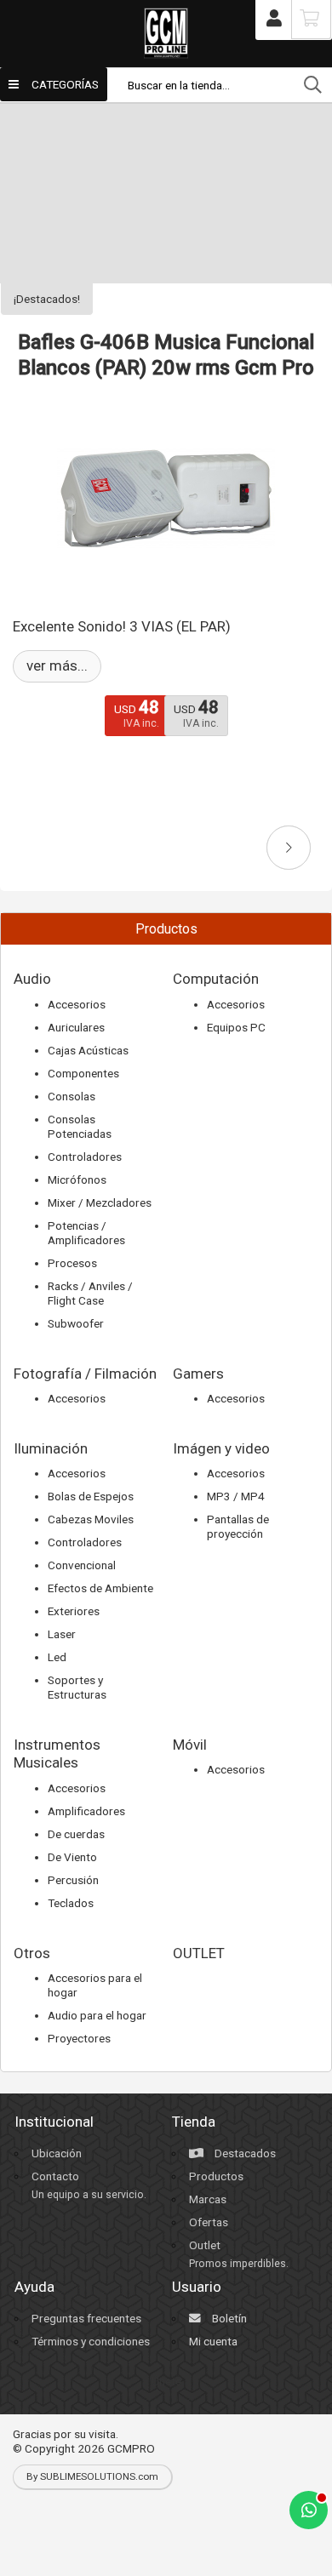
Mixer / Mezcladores (100, 1202)
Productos (216, 2176)
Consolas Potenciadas (80, 1126)
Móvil (190, 1745)
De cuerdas (76, 1834)
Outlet (205, 2245)
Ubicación (57, 2153)
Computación (216, 979)
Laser (62, 1634)
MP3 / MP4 (236, 1496)
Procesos (72, 1263)
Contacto (55, 2176)
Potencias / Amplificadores (86, 1233)
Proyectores (79, 2038)
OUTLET (199, 1953)
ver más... (57, 665)
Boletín (228, 2318)
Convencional (82, 1565)
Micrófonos (77, 1179)
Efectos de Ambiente (100, 1588)
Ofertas (209, 2222)
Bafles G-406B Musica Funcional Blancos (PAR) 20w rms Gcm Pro (166, 355)
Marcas (208, 2199)
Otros (32, 1953)
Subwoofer (76, 1323)
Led (57, 1657)
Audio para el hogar (97, 2015)
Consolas (72, 1096)
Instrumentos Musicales (57, 1754)
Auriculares (76, 1027)
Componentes (83, 1073)
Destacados (244, 2153)
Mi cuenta (213, 2341)
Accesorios (77, 1004)
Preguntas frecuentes (86, 2318)
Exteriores (74, 1611)
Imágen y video (221, 1448)
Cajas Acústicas (88, 1050)
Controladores (85, 1157)
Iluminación (51, 1448)
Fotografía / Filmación (85, 1374)
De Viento (72, 1857)
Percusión (73, 1880)
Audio (32, 979)
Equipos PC (236, 1027)
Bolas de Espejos (91, 1496)
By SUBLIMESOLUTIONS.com (92, 2476)
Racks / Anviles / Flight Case (90, 1293)
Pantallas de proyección (238, 1526)
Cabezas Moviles (91, 1519)
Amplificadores (86, 1811)
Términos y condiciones (91, 2341)
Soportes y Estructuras (77, 1687)
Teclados (71, 1903)
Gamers (198, 1374)
